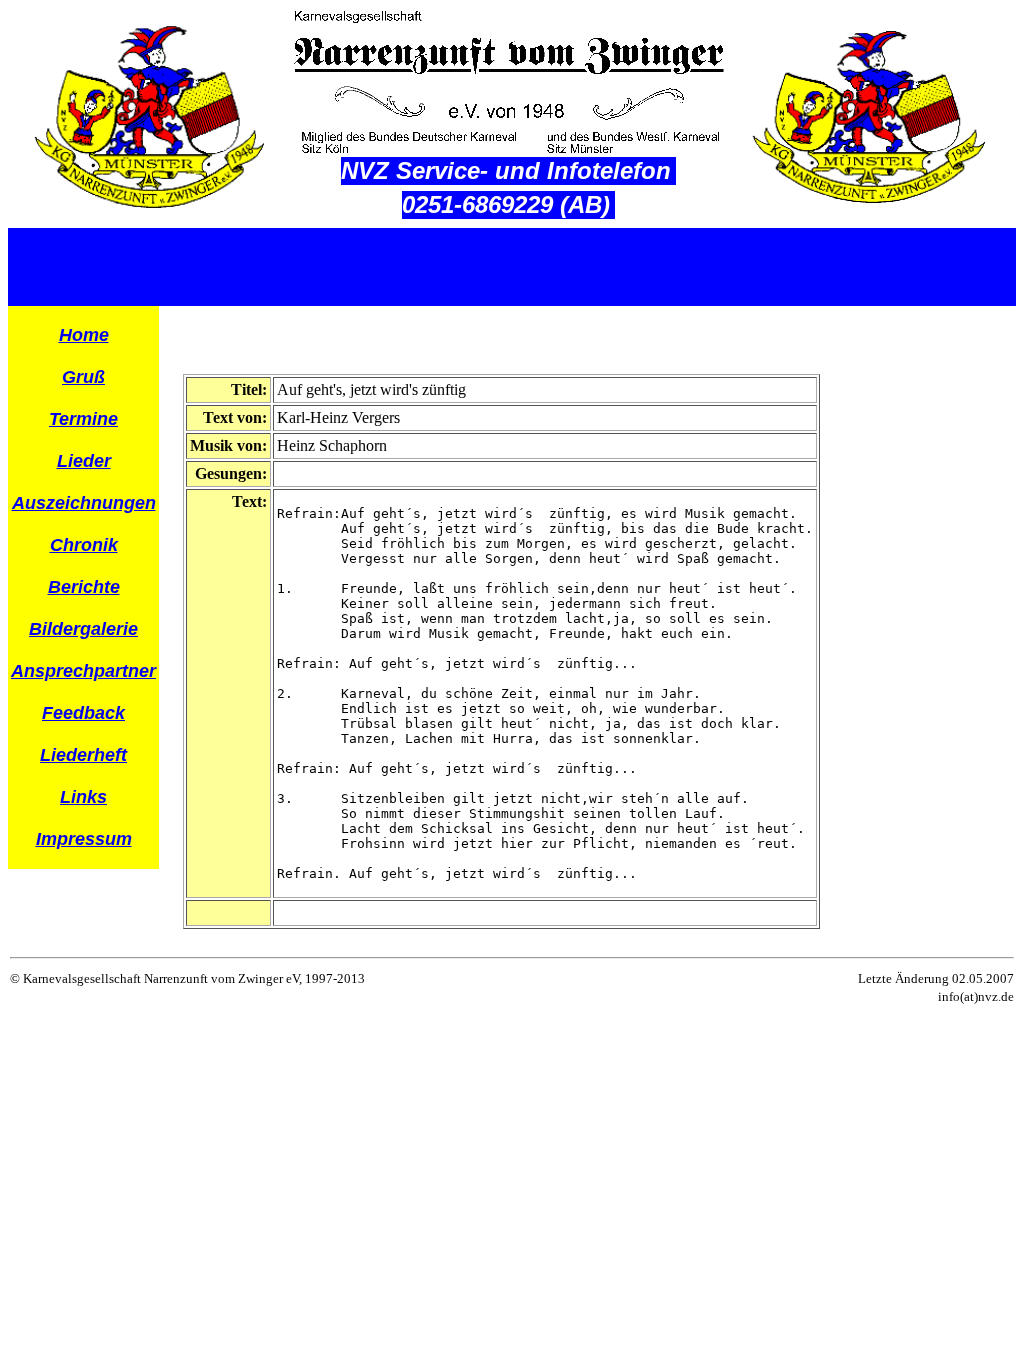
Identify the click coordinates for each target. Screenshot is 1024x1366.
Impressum (84, 839)
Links (83, 797)
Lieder (84, 461)
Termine (83, 419)
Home (84, 335)
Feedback (83, 713)
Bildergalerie (83, 629)
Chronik (84, 545)
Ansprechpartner (83, 671)
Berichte (84, 587)
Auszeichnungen (84, 503)
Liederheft (83, 755)
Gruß (83, 377)
